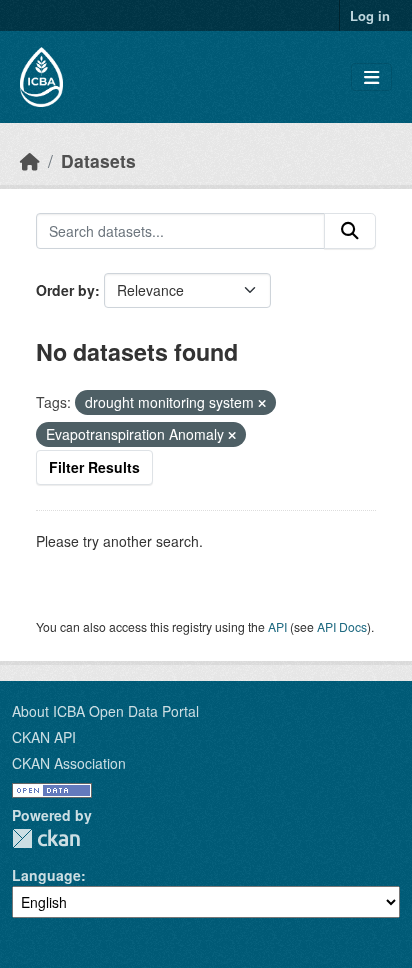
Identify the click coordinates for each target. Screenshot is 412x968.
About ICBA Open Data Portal (105, 711)
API (277, 626)
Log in (370, 15)
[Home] (30, 160)
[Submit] (350, 231)
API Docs (342, 626)
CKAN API (44, 737)
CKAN (46, 838)
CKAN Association (69, 763)
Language (46, 875)
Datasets (98, 160)
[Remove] (262, 403)
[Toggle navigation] (371, 77)
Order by (65, 290)
